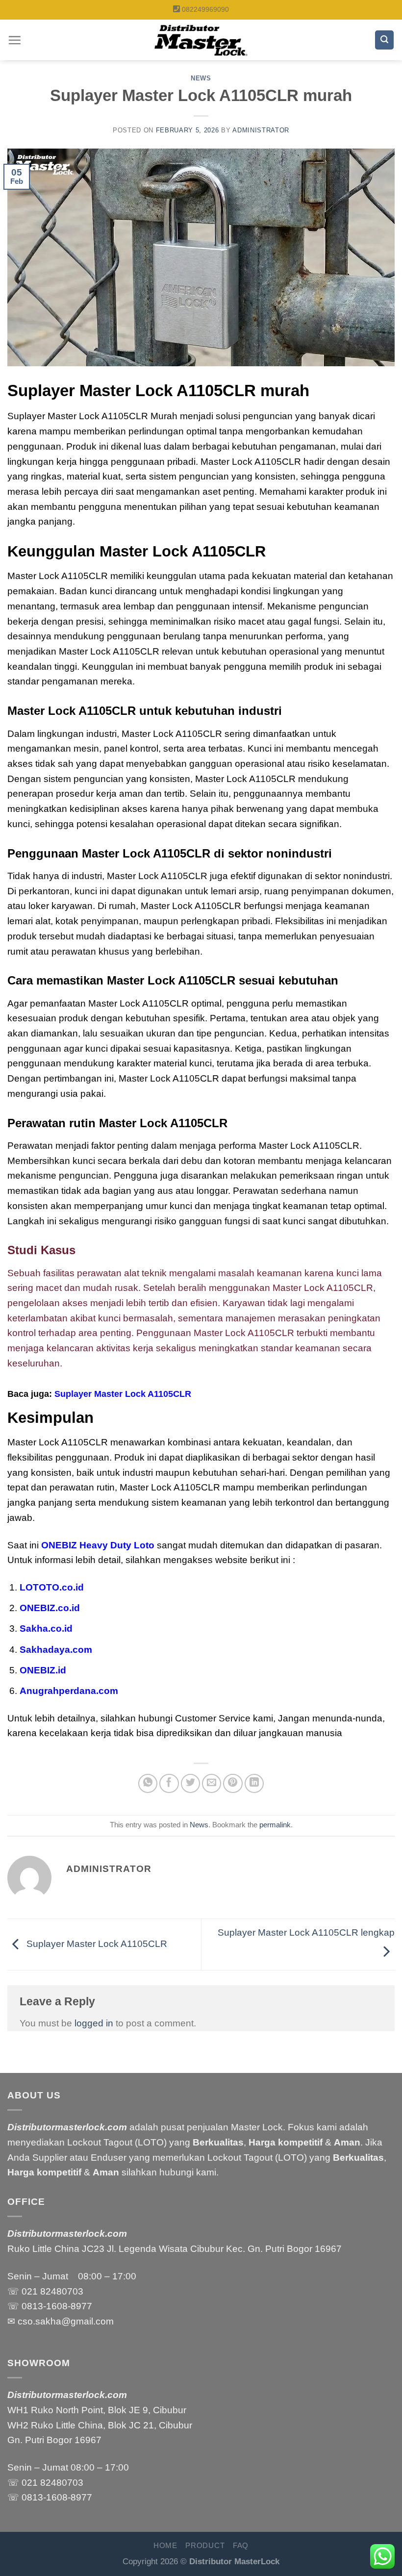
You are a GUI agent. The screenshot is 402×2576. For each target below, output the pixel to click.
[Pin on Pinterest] (233, 1784)
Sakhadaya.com (56, 1650)
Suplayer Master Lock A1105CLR (123, 1394)
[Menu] (14, 40)
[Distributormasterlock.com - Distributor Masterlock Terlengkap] (201, 40)
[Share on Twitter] (191, 1784)
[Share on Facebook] (169, 1784)
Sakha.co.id (46, 1629)
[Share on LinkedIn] (254, 1784)
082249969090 (205, 9)
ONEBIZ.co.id (50, 1608)
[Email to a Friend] (212, 1784)
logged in (94, 2023)
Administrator (261, 130)
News (201, 78)
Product (205, 2546)
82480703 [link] (62, 2291)
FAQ (241, 2546)
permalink (275, 1825)
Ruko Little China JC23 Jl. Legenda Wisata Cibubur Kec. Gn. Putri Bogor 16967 (175, 2249)
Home (165, 2546)
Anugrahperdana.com (69, 1691)
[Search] (384, 40)
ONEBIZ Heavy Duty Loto (98, 1545)
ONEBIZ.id (43, 1670)
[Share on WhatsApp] (148, 1784)
